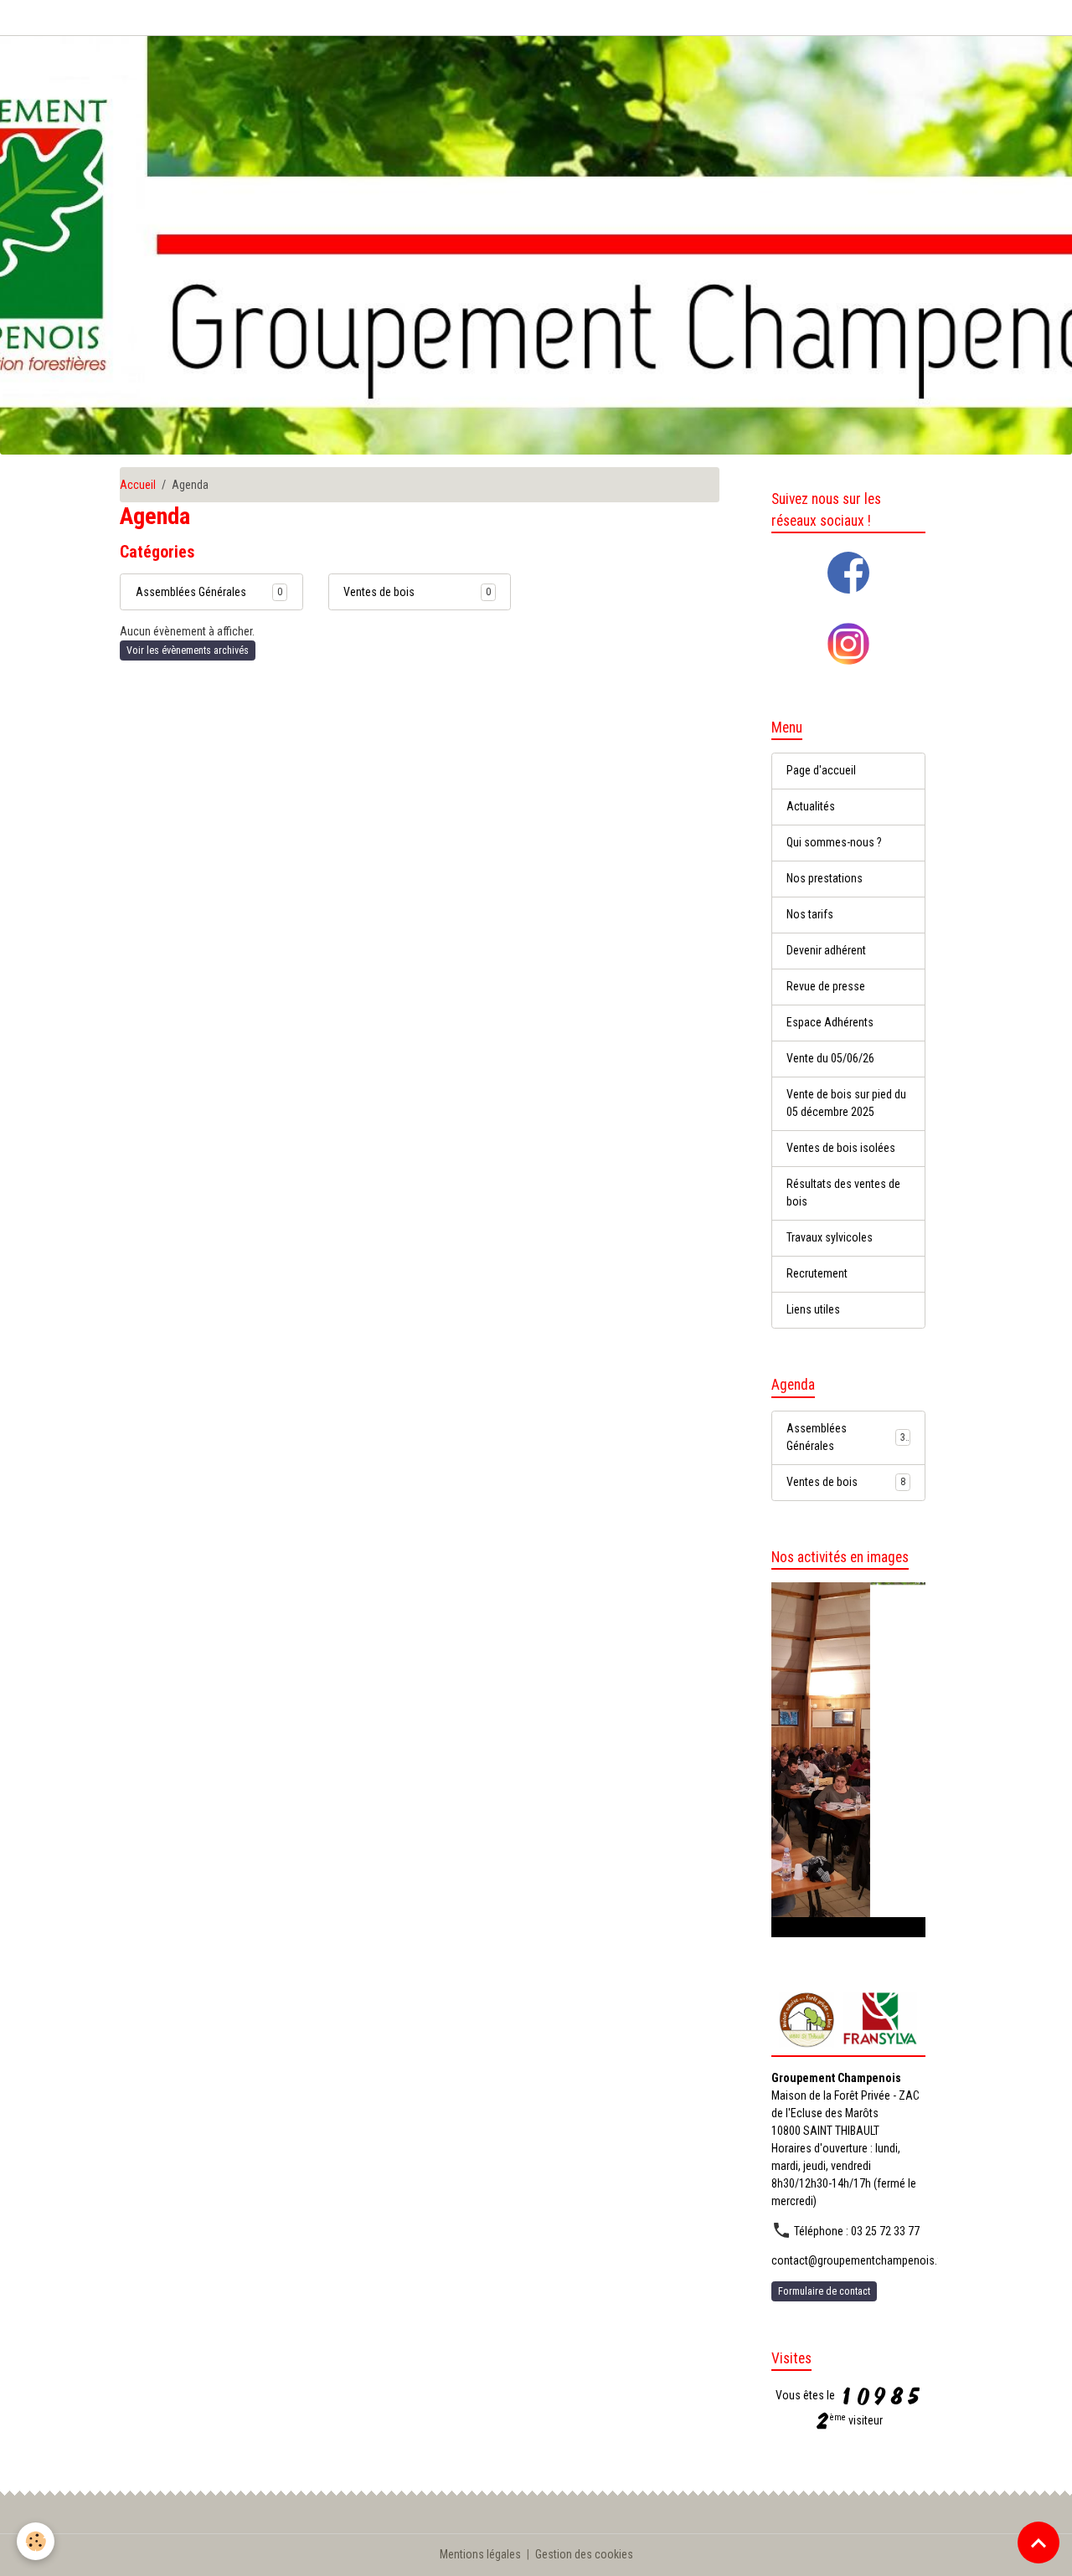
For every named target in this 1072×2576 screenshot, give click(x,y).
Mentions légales (480, 2554)
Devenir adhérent (826, 950)
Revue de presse (826, 986)
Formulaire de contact (824, 2291)
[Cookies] (36, 2541)
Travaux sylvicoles (830, 1237)
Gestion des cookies (584, 2554)
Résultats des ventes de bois (843, 1193)
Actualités (811, 806)
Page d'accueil (821, 770)
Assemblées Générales (191, 592)
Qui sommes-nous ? (834, 842)
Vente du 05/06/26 (830, 1058)
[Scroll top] (1038, 2543)
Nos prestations (825, 878)
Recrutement (817, 1273)
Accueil (138, 485)
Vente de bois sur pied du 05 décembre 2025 (846, 1103)
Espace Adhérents (830, 1022)
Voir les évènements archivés (188, 650)
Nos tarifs (810, 914)
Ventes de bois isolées (841, 1148)
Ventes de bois (379, 592)
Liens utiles (813, 1309)
